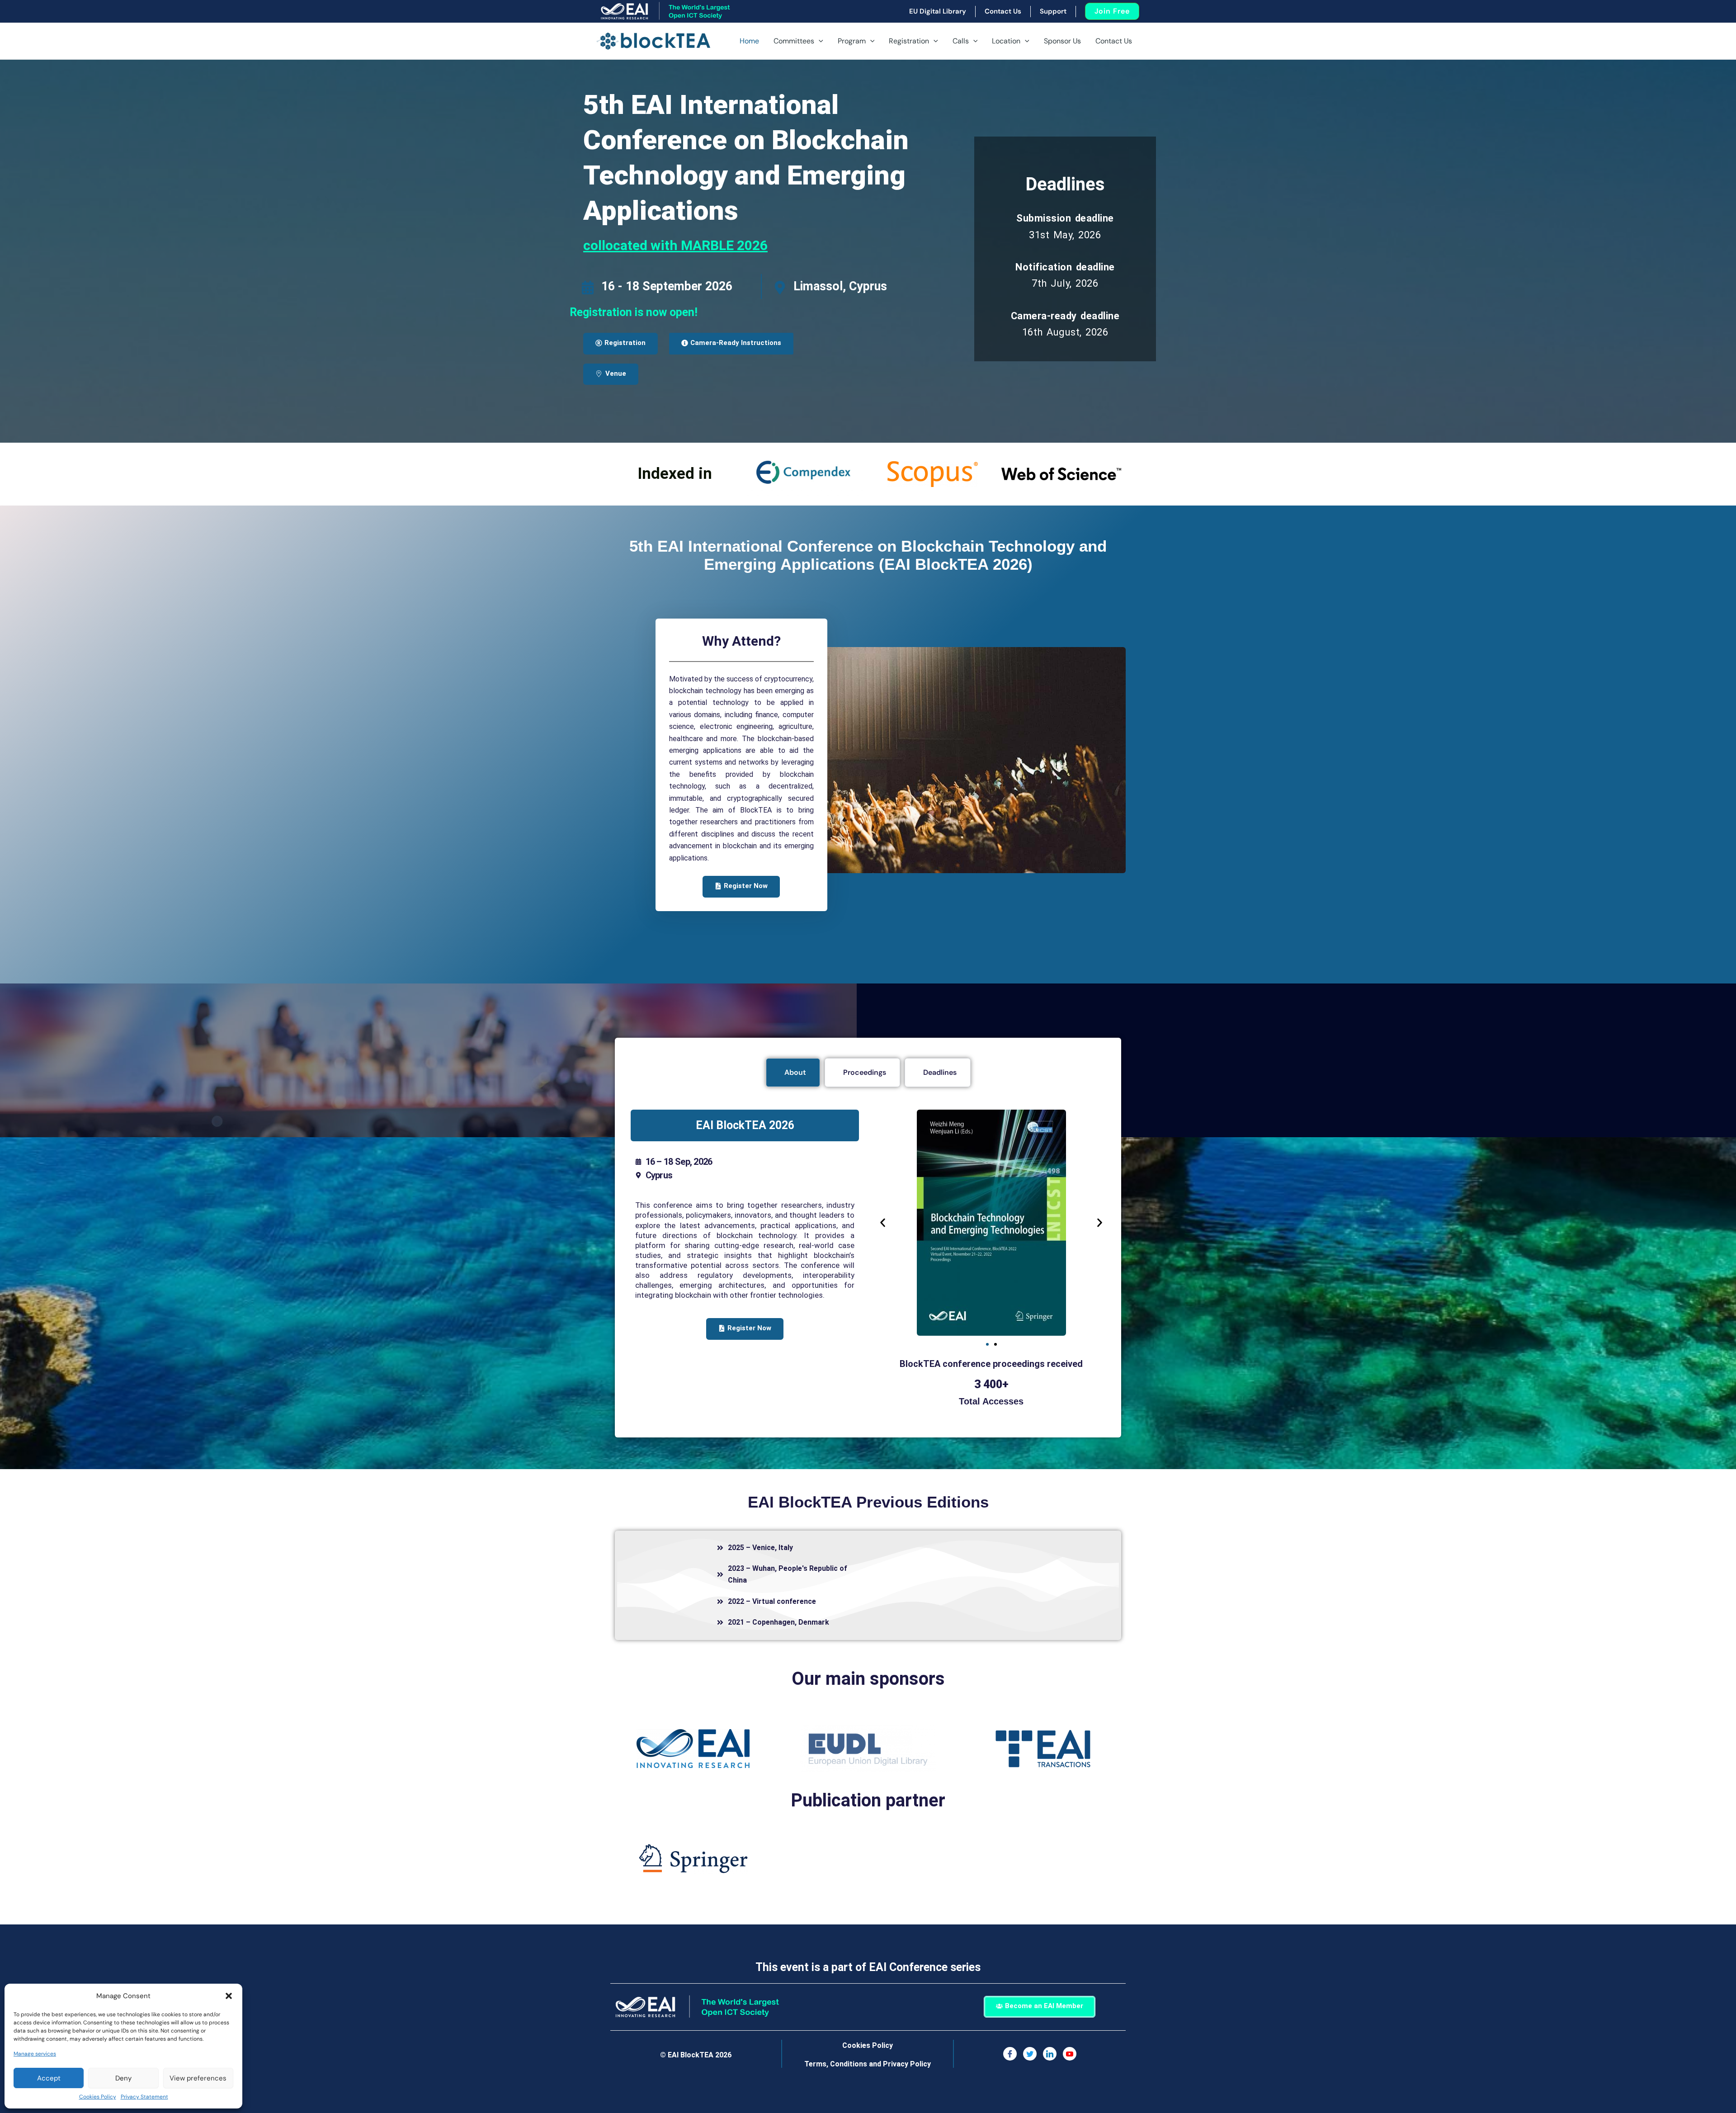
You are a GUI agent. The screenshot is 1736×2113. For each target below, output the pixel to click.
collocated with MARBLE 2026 (675, 245)
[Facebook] (1010, 2054)
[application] (819, 41)
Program (852, 41)
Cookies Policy (98, 2097)
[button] (229, 1996)
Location (1006, 41)
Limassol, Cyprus (840, 286)
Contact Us (1114, 41)
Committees (794, 41)
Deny (123, 2078)
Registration (909, 41)
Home (749, 41)
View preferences (198, 2078)
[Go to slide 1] (987, 1344)
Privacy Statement (144, 2097)
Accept (49, 2078)
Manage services (35, 2054)
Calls (961, 41)
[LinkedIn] (1050, 2054)
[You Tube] (1070, 2054)
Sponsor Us (1062, 41)
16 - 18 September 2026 (667, 286)
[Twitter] (1030, 2054)
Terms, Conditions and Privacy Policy (868, 2064)
